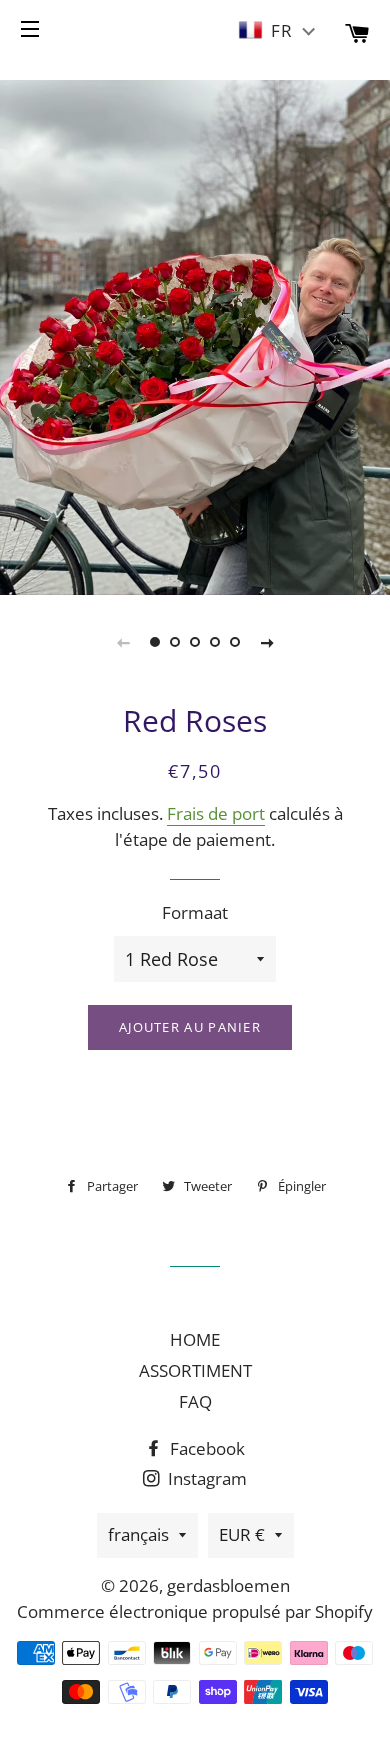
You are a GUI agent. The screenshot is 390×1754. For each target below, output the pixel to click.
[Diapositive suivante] (267, 642)
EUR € (242, 1534)
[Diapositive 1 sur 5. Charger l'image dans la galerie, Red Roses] (155, 642)
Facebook (205, 1448)
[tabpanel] (195, 335)
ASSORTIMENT (195, 1370)
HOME (195, 1339)
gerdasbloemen (228, 1585)
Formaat (195, 912)
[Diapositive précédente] (123, 642)
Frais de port (216, 813)
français (138, 1534)
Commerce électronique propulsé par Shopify (195, 1611)
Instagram (205, 1478)
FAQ (195, 1401)
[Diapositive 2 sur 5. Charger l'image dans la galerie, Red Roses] (175, 642)
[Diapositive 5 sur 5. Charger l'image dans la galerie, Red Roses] (235, 642)
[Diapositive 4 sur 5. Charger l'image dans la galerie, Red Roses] (215, 642)
